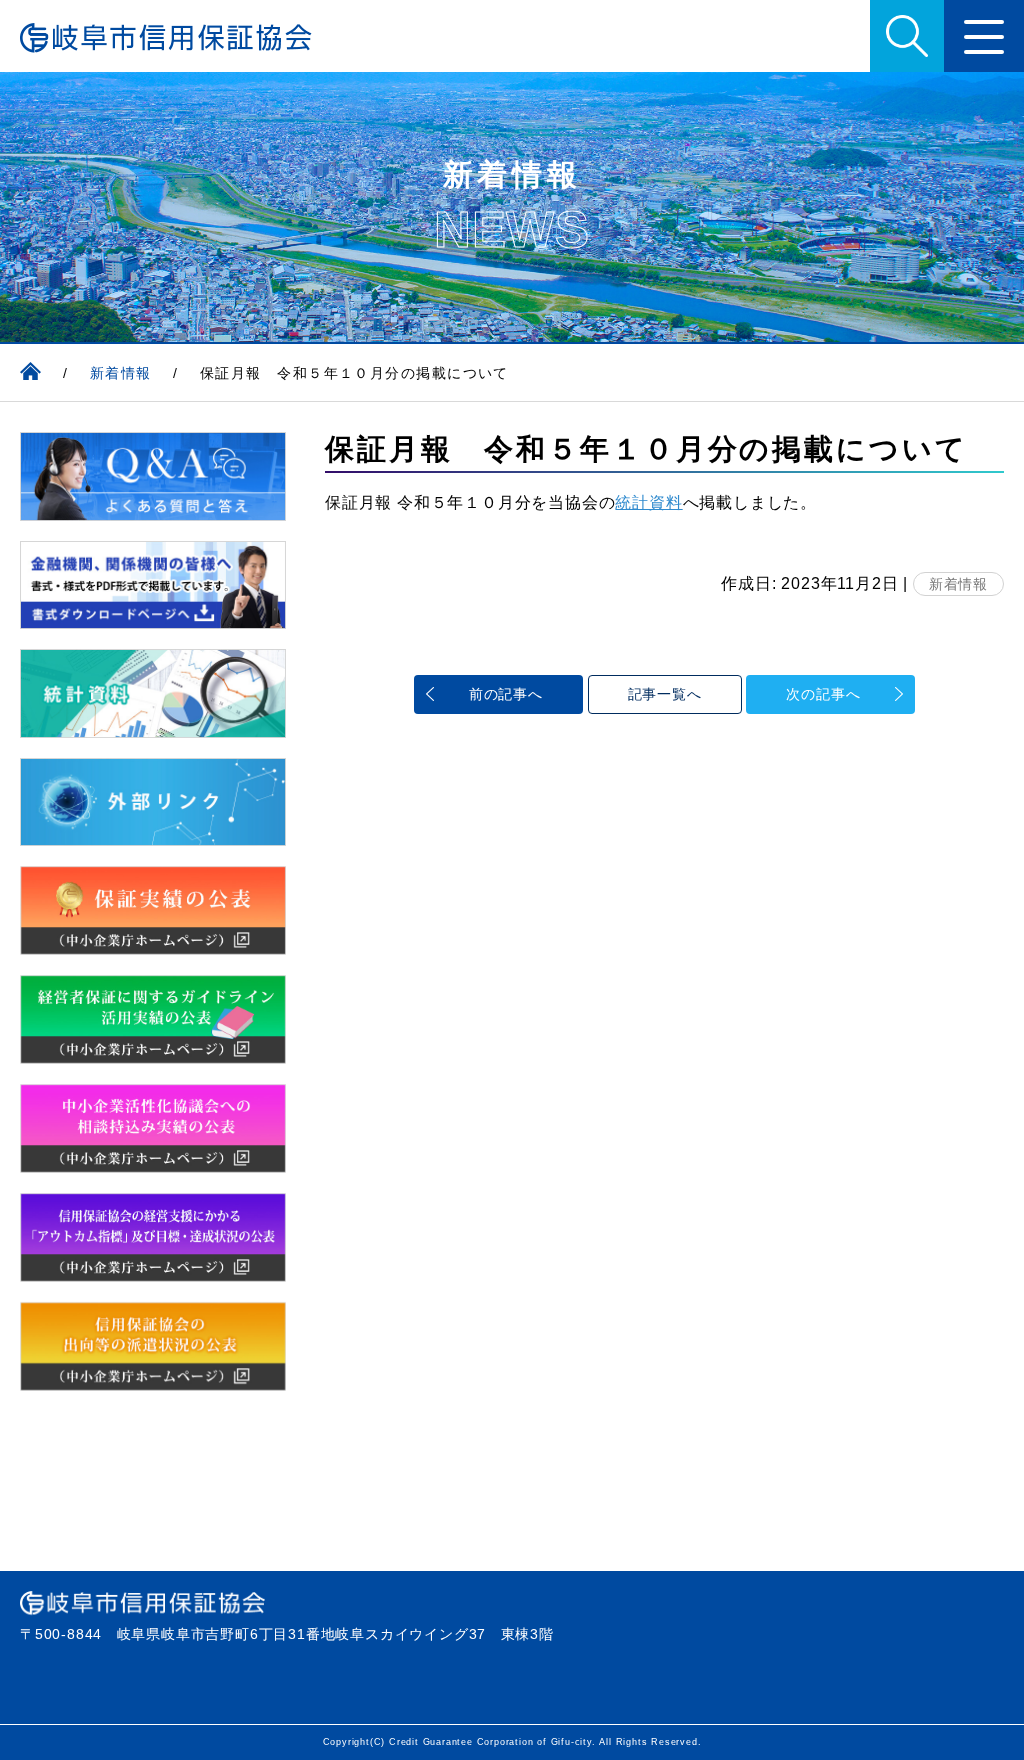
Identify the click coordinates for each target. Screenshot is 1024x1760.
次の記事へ (823, 694)
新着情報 (958, 584)
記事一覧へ (665, 694)
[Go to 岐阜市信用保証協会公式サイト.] (30, 373)
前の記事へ (506, 694)
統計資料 (648, 502)
